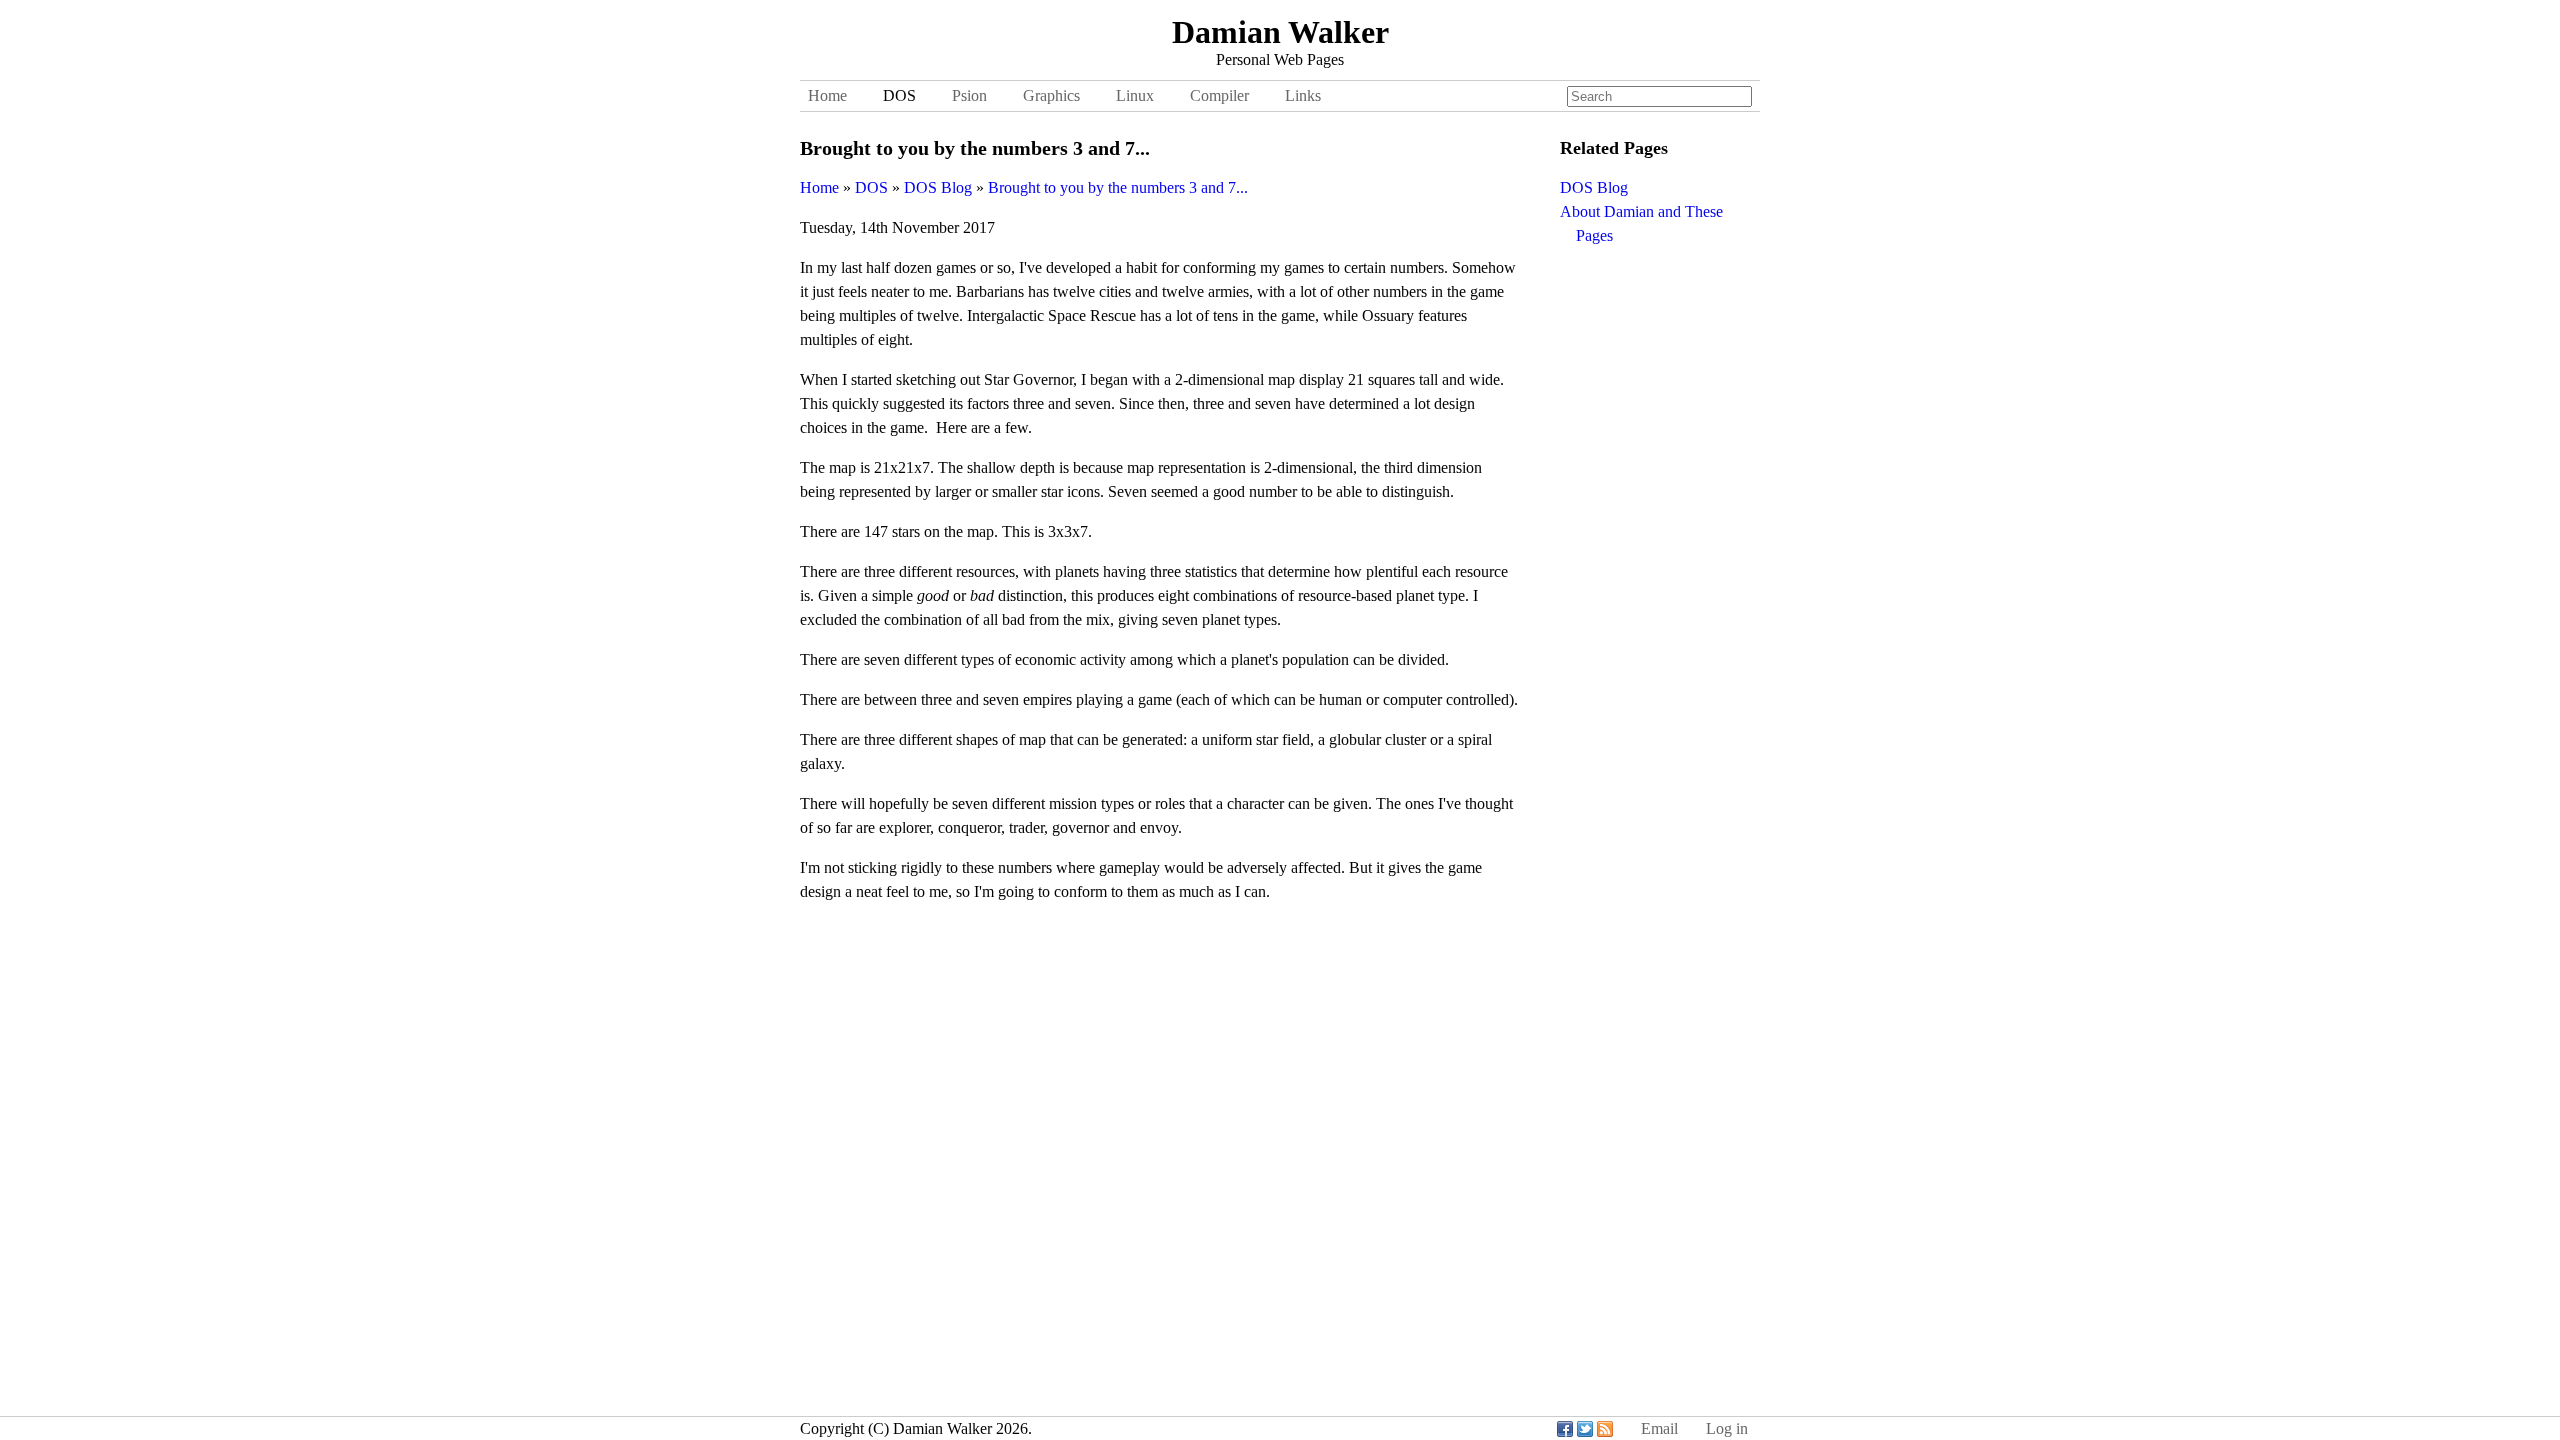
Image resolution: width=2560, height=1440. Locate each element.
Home (827, 95)
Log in (1727, 1428)
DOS (899, 95)
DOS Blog (1594, 187)
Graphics (1051, 95)
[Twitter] (1585, 1428)
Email (1659, 1428)
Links (1303, 95)
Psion (969, 95)
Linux (1135, 95)
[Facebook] (1565, 1428)
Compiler (1219, 95)
